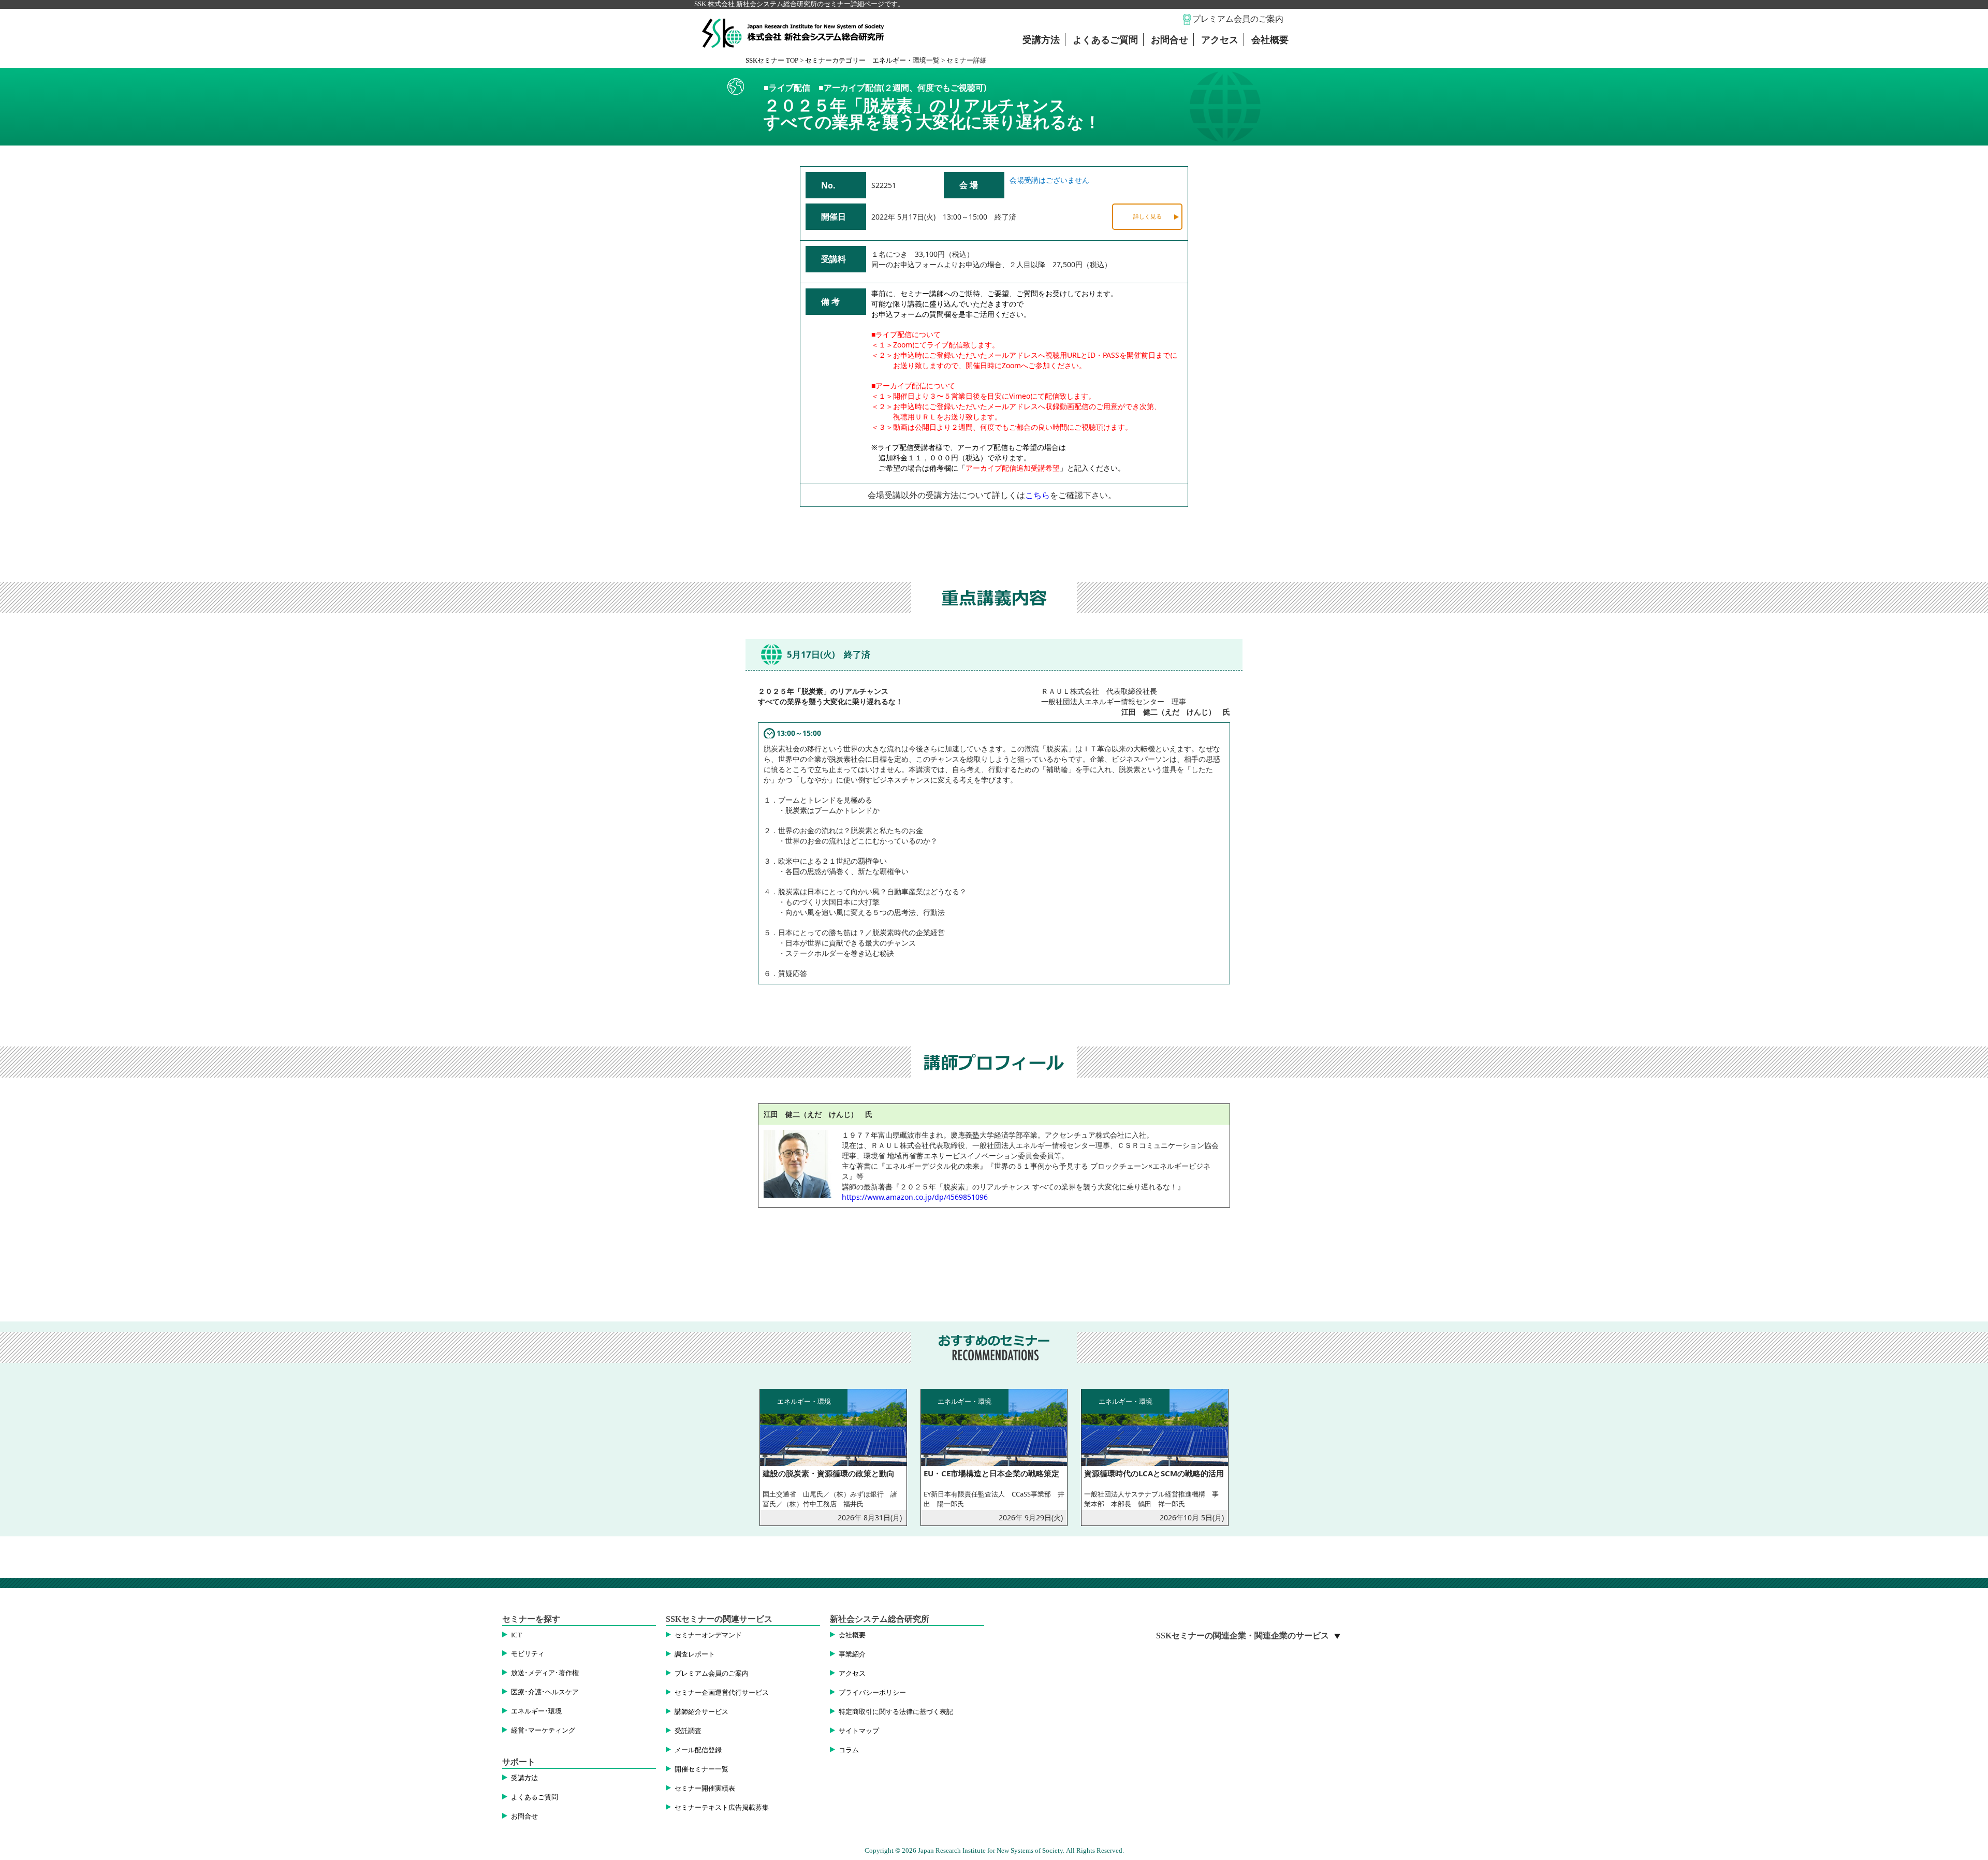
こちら (1037, 495)
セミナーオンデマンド (708, 1635)
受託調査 (688, 1731)
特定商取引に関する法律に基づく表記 (896, 1712)
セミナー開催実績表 (705, 1789)
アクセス (1220, 40)
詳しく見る (1148, 216)
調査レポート (695, 1654)
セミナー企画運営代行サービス (722, 1693)
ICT (516, 1635)
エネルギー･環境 (536, 1711)
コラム (849, 1750)
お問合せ (1170, 40)
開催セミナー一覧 (701, 1769)
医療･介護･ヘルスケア (545, 1692)
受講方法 (1041, 40)
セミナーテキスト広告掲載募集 (722, 1808)
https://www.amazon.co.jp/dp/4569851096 (915, 1197)
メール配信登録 (698, 1750)
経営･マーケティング (543, 1731)
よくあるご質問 (1105, 40)
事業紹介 (852, 1654)
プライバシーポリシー (872, 1693)
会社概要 (1270, 40)
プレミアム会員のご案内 (1238, 19)
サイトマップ (859, 1731)
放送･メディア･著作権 (545, 1673)
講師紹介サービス (701, 1712)
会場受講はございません (1049, 180)
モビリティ (528, 1654)
